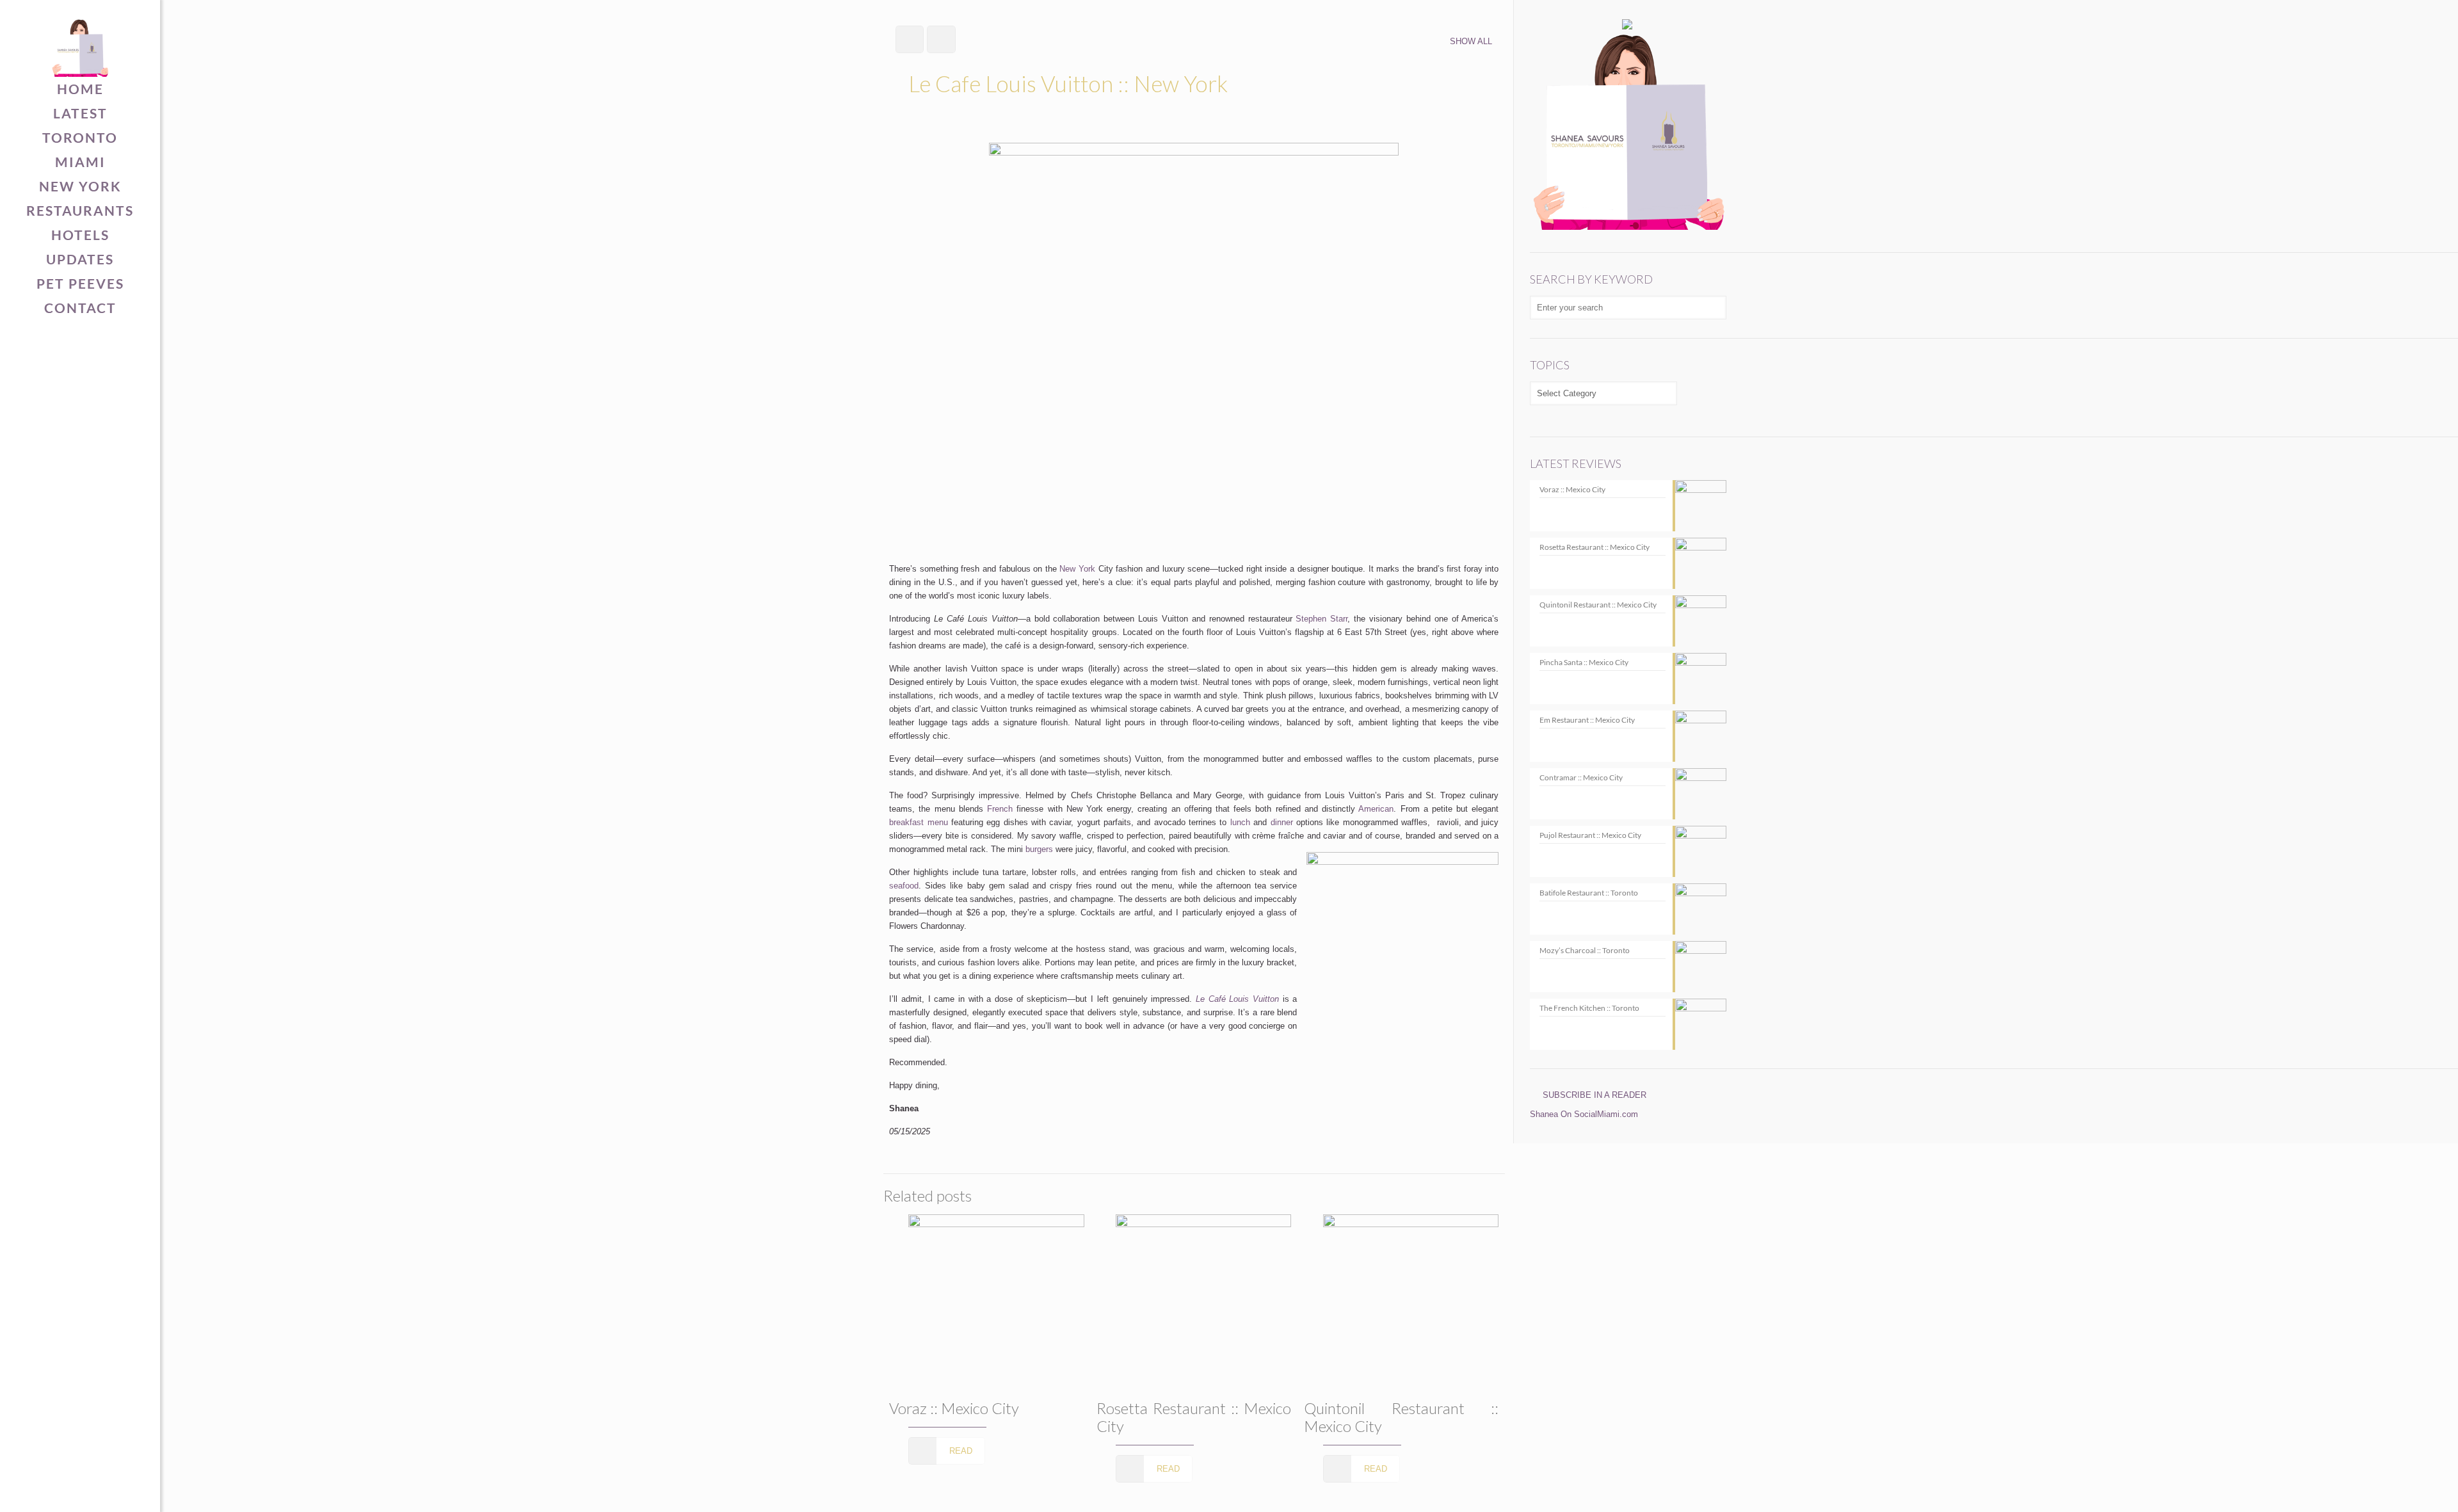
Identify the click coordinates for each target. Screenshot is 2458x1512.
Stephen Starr (1321, 619)
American (1376, 809)
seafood (904, 886)
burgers (1039, 849)
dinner (1282, 822)
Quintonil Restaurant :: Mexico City (1401, 1417)
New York (1077, 569)
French (1000, 809)
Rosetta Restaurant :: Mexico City (1194, 1417)
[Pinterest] (80, 1491)
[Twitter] (60, 1491)
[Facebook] (41, 1491)
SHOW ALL (1471, 41)
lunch (1240, 822)
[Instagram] (100, 1491)
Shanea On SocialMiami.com (1584, 1114)
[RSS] (120, 1491)
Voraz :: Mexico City (954, 1408)
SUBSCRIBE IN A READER (1594, 1095)
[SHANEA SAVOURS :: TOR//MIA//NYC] (80, 38)
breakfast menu (918, 822)
